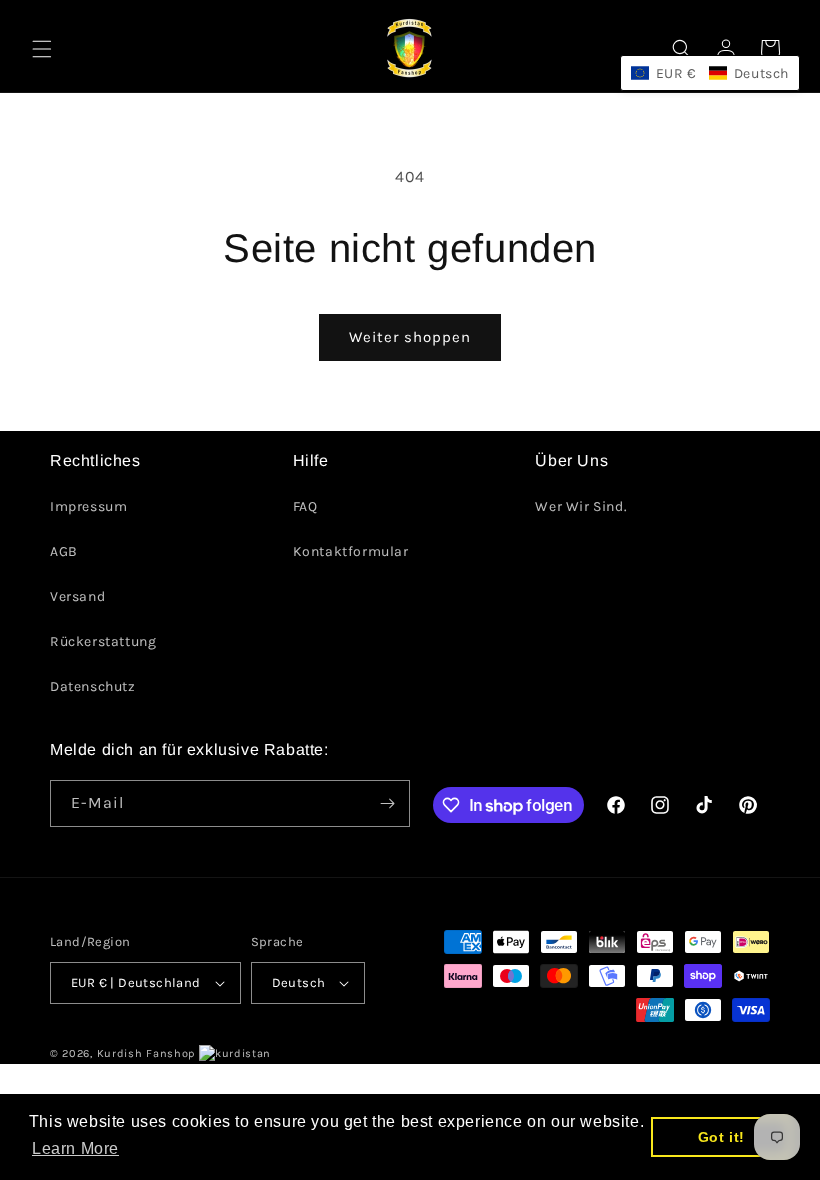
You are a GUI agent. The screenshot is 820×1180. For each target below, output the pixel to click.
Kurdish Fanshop (146, 1053)
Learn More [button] (75, 1148)
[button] (42, 49)
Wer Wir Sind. (581, 506)
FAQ (305, 506)
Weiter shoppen (410, 337)
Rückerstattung (103, 641)
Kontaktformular (351, 551)
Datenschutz (93, 686)
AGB (64, 551)
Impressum (88, 506)
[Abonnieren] (387, 803)
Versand (77, 596)
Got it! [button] (721, 1137)
